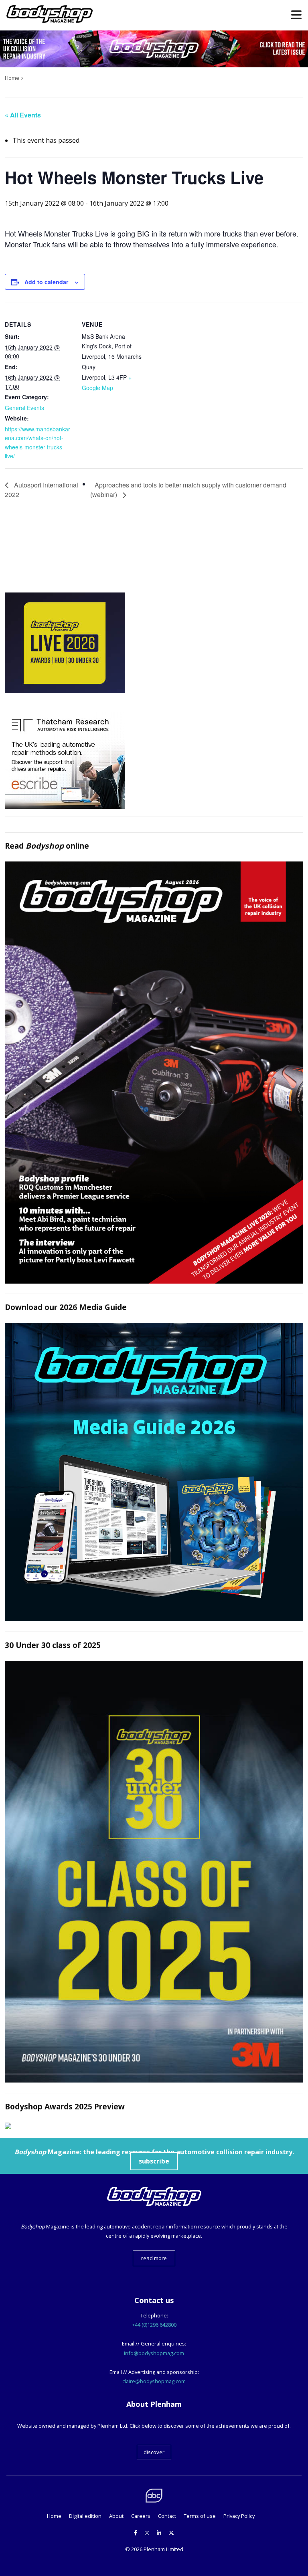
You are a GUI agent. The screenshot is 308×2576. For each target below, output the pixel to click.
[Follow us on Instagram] (147, 2533)
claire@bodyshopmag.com (154, 2381)
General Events (24, 408)
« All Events (23, 115)
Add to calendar (46, 282)
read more (154, 2258)
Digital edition (85, 2516)
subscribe (154, 2161)
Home (54, 2516)
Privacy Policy (239, 2516)
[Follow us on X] (171, 2533)
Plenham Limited (163, 2549)
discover (154, 2452)
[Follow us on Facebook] (136, 2533)
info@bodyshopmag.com (154, 2353)
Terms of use (200, 2516)
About (116, 2516)
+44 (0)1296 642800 (154, 2325)
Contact (167, 2516)
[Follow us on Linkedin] (159, 2533)
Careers (141, 2516)
